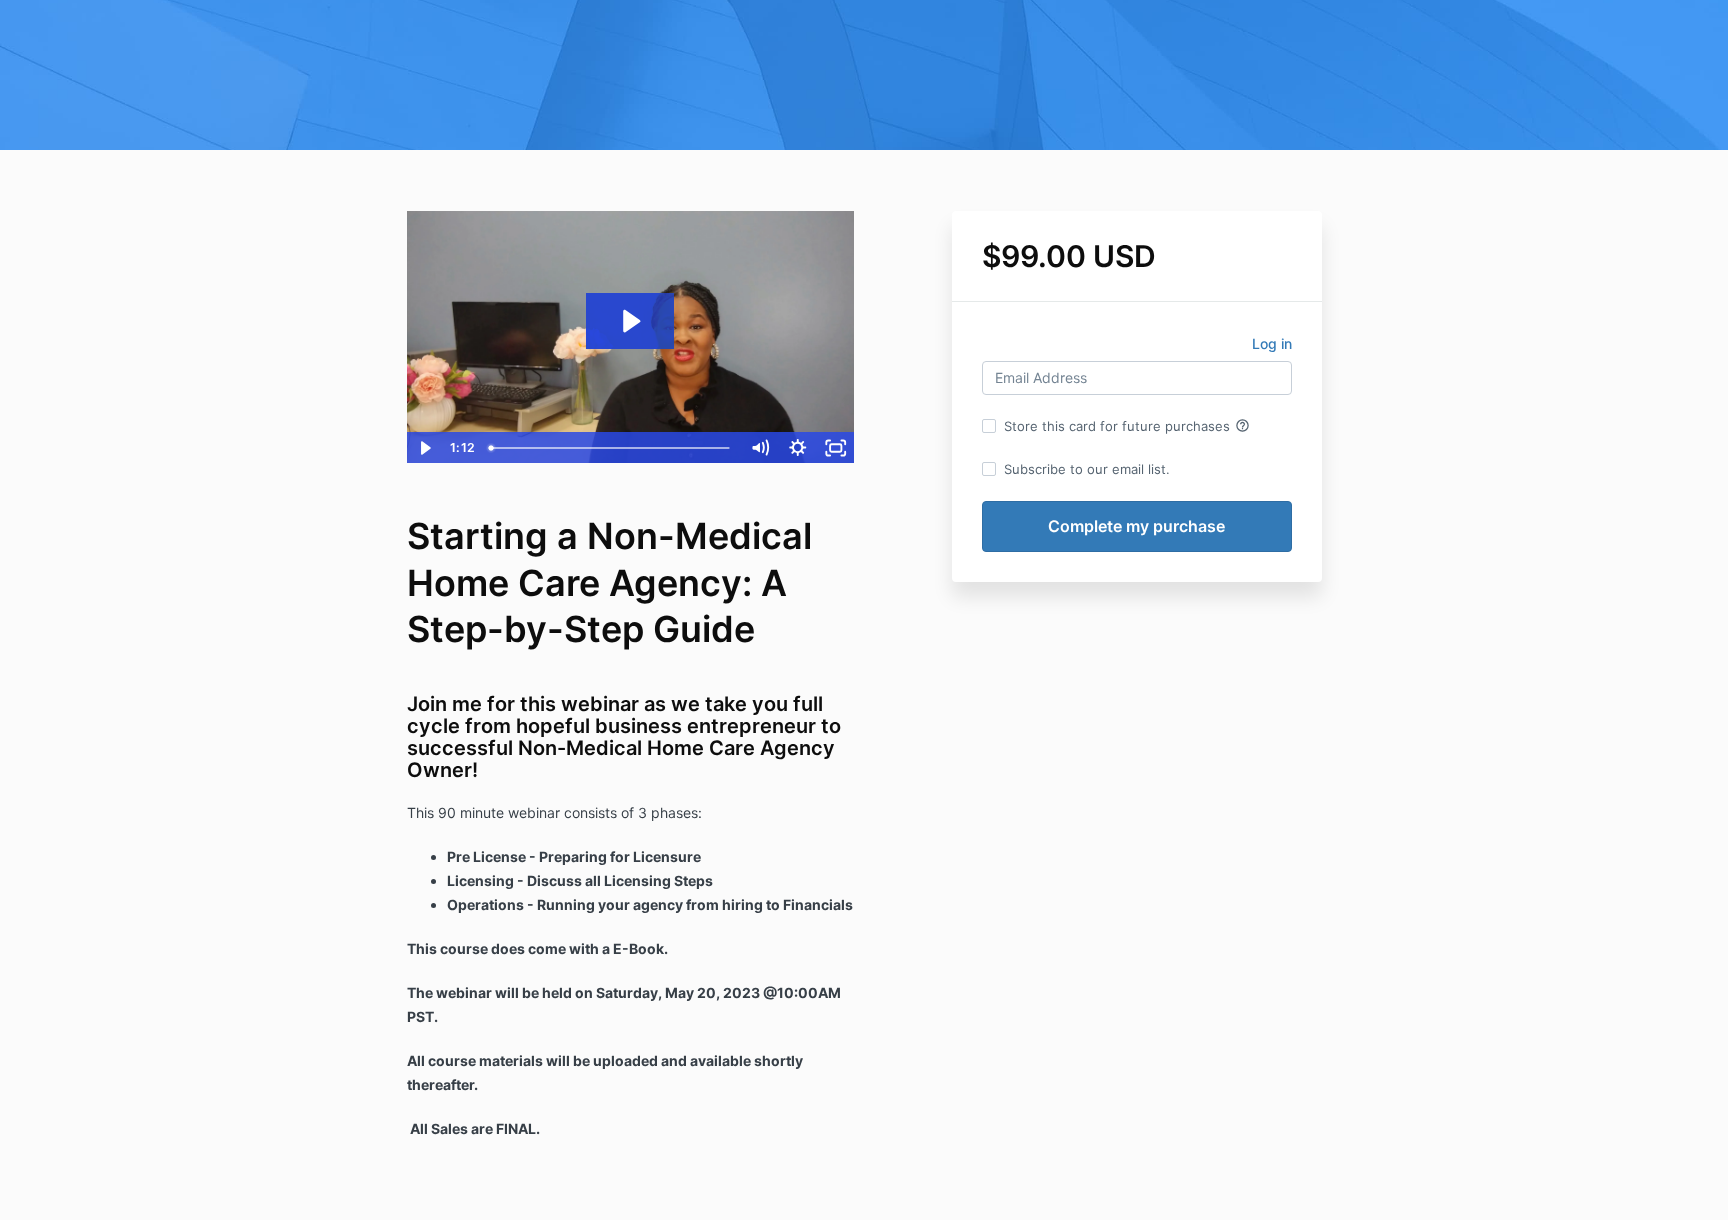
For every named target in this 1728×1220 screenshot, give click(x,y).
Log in (1272, 343)
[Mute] (760, 448)
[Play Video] (425, 448)
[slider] (611, 448)
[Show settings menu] (798, 448)
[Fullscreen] (836, 448)
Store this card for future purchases (1127, 426)
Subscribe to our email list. (1087, 469)
